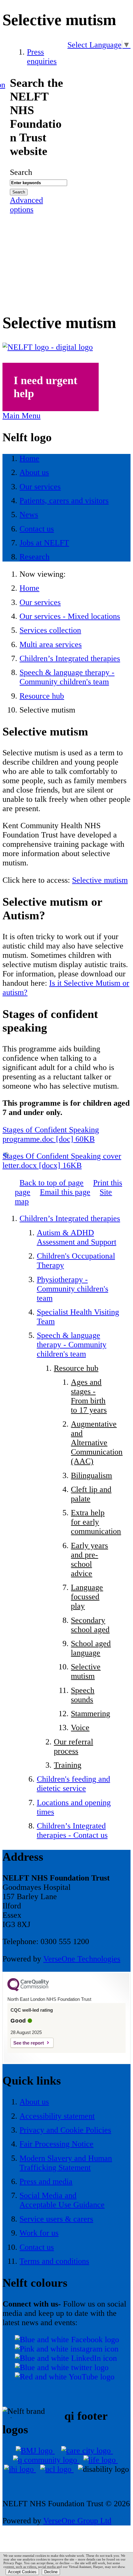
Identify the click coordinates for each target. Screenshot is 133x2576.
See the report (29, 2043)
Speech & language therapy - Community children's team (67, 677)
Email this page (65, 1192)
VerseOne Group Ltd (77, 2521)
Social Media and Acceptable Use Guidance (62, 2200)
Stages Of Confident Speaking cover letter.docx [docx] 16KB (62, 1161)
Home (29, 588)
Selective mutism (100, 880)
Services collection (50, 630)
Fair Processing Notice (56, 2144)
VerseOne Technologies (82, 1959)
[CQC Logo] (28, 1990)
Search (21, 172)
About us (34, 2102)
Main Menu (21, 416)
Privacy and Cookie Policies (65, 2130)
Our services (40, 602)
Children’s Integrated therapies (70, 658)
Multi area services (51, 644)
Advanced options (26, 205)
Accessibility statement (57, 2116)
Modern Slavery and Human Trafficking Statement (66, 2163)
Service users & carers (56, 2219)
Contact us (37, 2247)
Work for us (39, 2233)
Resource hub (42, 696)
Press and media (46, 2181)
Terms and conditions (54, 2261)
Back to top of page (51, 1183)
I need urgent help (45, 387)
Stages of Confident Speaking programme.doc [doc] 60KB (51, 1134)
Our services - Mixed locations (70, 616)
